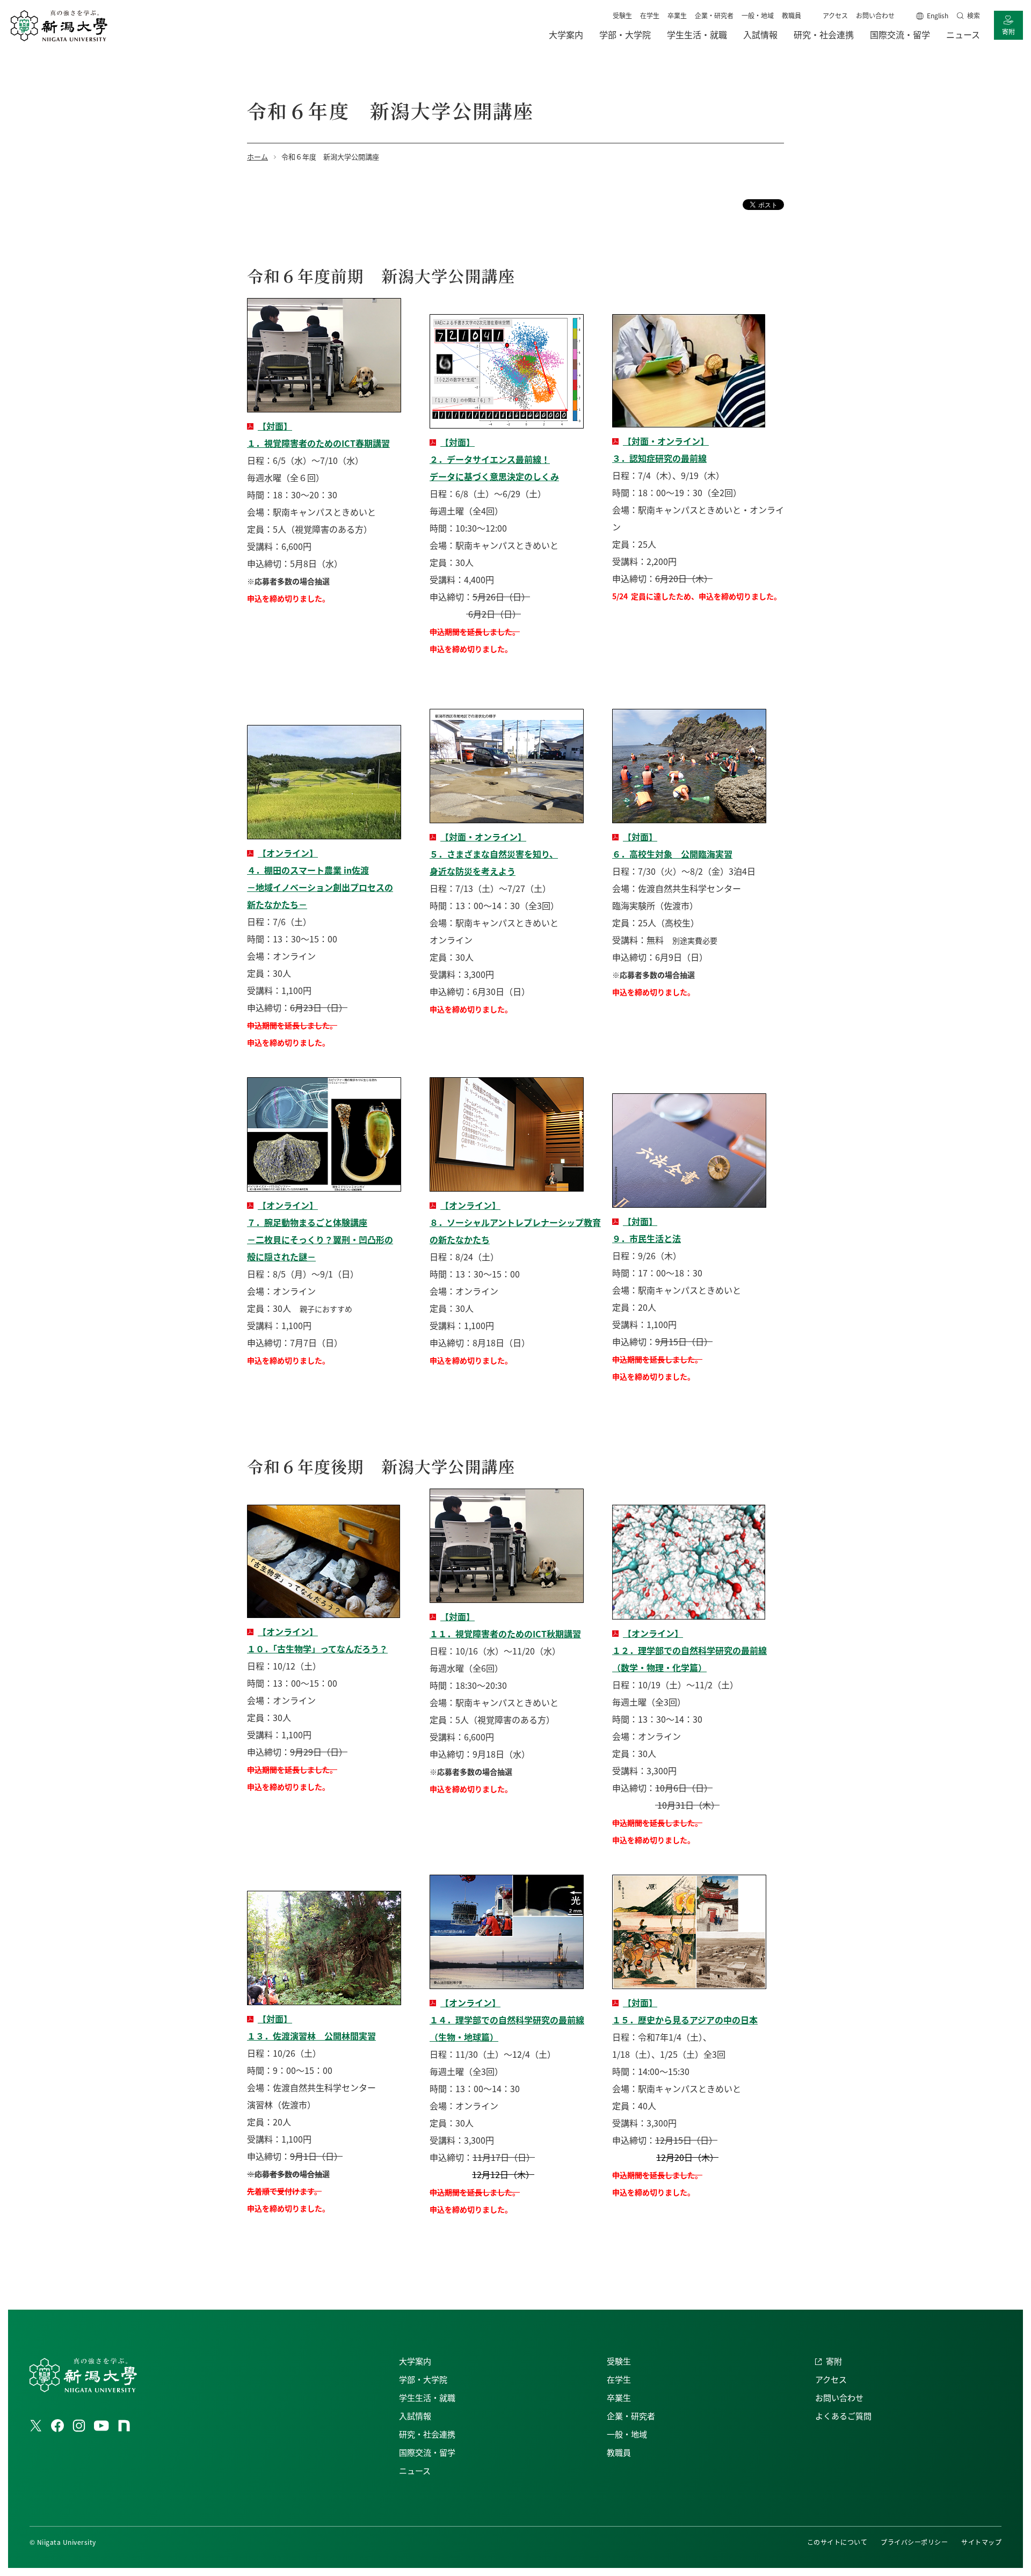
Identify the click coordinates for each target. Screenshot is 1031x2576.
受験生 (622, 15)
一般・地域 (758, 15)
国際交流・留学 (427, 2452)
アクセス (835, 15)
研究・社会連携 (427, 2434)
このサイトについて (837, 2542)
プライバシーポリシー (914, 2542)
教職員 (792, 15)
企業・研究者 (714, 15)
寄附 (1008, 31)
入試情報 (415, 2416)
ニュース (415, 2470)
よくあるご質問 (843, 2416)
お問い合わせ (875, 15)
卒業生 (677, 15)
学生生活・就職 (427, 2397)
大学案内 (415, 2361)
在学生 (650, 15)
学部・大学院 (423, 2379)
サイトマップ (981, 2542)
